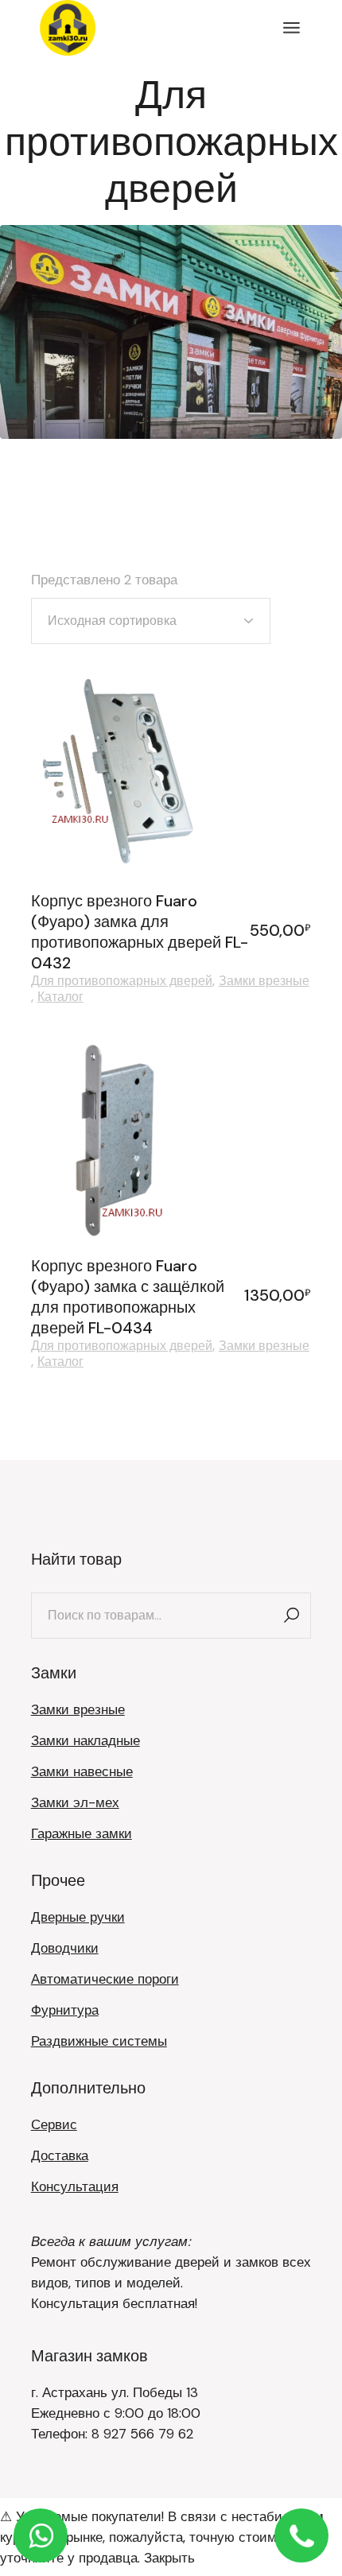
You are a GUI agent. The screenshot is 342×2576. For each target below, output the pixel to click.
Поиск (291, 1616)
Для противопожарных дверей (122, 981)
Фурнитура (65, 2010)
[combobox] (151, 621)
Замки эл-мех (75, 1802)
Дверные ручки (78, 1917)
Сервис (54, 2124)
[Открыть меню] (291, 28)
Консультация (75, 2186)
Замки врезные (264, 981)
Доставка (60, 2155)
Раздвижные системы (99, 2041)
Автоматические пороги (105, 1979)
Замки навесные (82, 1771)
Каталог (60, 997)
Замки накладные (85, 1740)
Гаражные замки (82, 1833)
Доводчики (65, 1948)
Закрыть (169, 2558)
